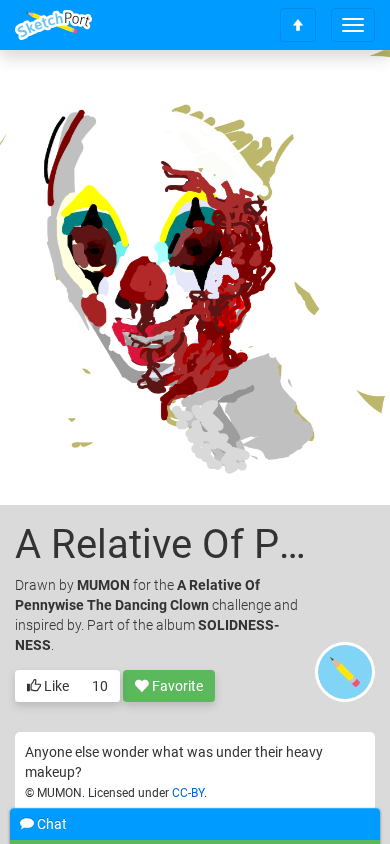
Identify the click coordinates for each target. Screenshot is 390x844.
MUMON (103, 585)
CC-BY (188, 793)
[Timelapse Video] (335, 96)
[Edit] (229, 96)
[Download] (282, 96)
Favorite (176, 686)
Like (55, 686)
